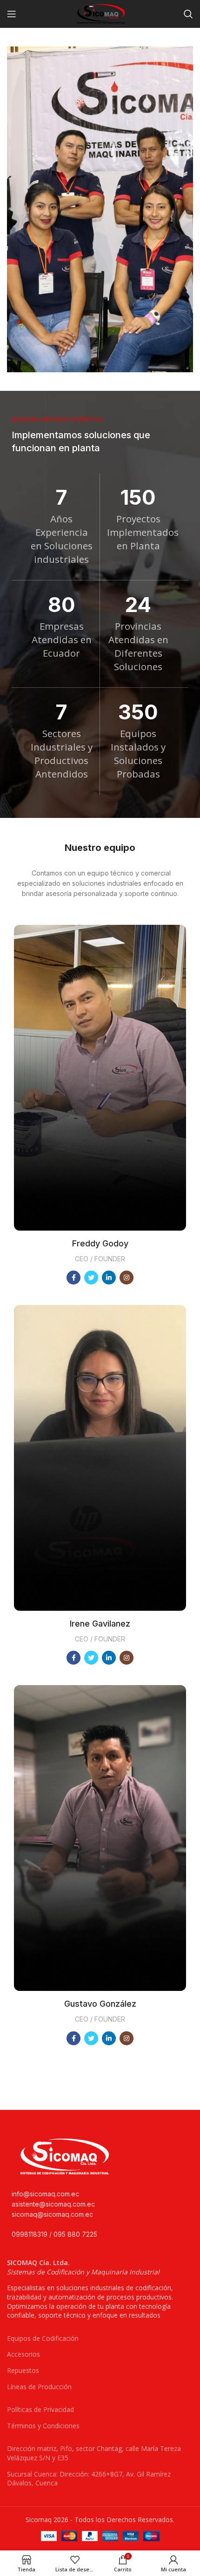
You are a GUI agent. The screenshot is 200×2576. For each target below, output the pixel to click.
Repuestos (23, 2370)
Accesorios (23, 2354)
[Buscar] (188, 14)
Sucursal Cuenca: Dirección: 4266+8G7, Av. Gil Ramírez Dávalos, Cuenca (89, 2479)
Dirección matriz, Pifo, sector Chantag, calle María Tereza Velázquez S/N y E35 (94, 2453)
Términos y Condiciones (43, 2426)
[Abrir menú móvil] (12, 14)
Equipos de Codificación (43, 2338)
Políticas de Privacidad (40, 2409)
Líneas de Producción (39, 2387)
